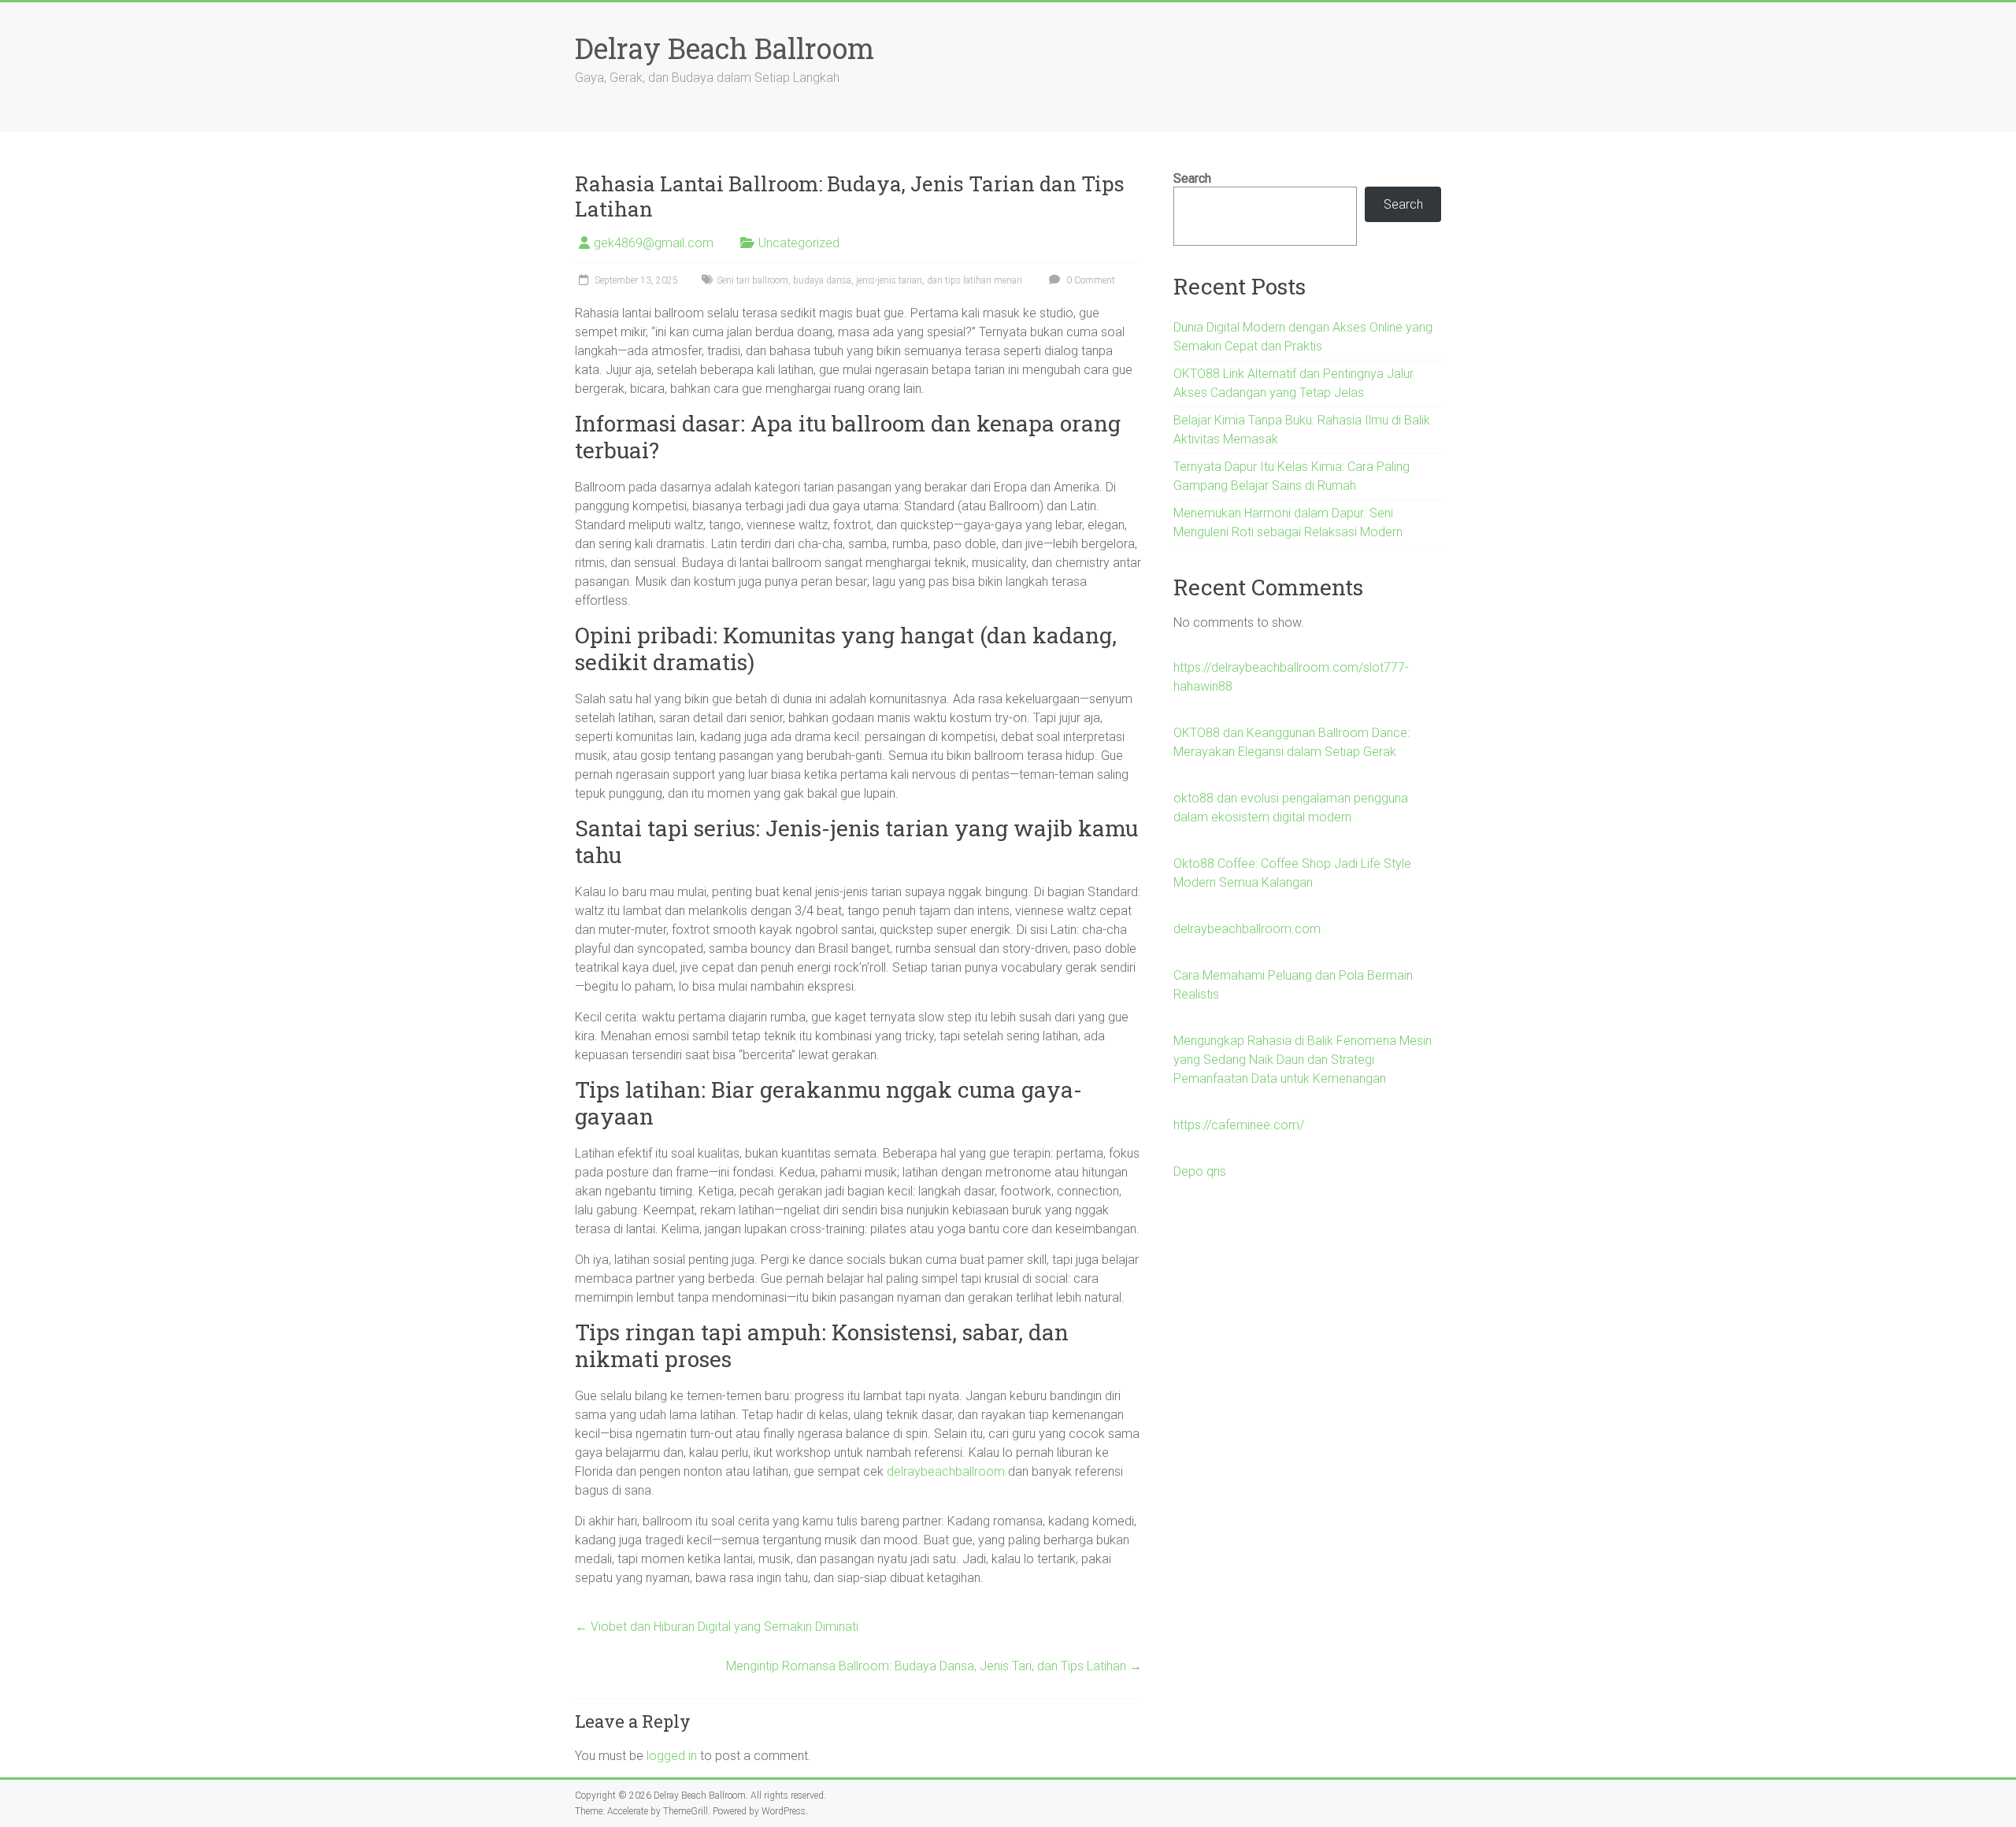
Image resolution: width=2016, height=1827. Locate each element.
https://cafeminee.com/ (1239, 1125)
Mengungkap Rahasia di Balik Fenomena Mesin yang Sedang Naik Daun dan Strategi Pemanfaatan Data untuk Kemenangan (1303, 1060)
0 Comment (1090, 280)
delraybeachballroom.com (1247, 929)
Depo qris (1200, 1171)
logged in (672, 1756)
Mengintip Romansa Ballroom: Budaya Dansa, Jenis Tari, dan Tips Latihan (934, 1666)
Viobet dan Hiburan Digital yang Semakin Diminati (717, 1627)
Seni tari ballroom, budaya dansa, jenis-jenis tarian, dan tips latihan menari (869, 280)
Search (1192, 178)
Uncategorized (799, 243)
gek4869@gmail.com (654, 243)
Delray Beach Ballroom (724, 48)
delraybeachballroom (946, 1471)
